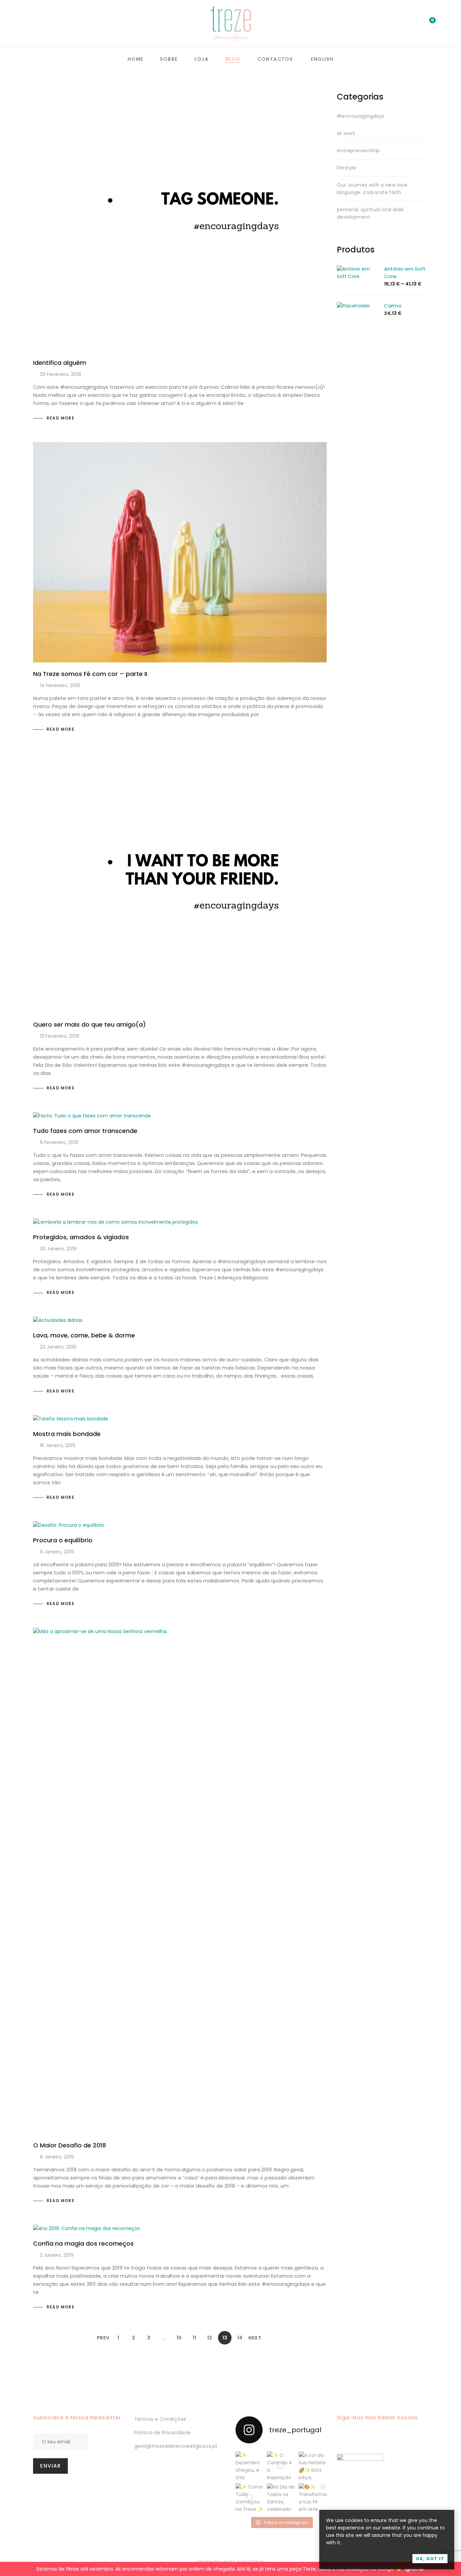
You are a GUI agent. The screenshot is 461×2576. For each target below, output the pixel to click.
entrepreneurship (358, 151)
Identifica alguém (60, 363)
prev (103, 2338)
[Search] (385, 24)
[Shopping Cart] (426, 23)
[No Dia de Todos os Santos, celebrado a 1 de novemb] (281, 2497)
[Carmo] (353, 306)
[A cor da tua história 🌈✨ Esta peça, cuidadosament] (313, 2465)
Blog (233, 59)
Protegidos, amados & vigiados (81, 1237)
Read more (61, 418)
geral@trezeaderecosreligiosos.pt (176, 2446)
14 (240, 2338)
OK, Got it (430, 2559)
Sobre (169, 59)
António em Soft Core (405, 273)
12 (210, 2338)
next (255, 2338)
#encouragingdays (361, 116)
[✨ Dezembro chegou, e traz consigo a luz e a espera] (250, 2465)
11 (194, 2338)
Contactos (275, 59)
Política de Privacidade (163, 2433)
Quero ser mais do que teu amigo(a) (89, 1024)
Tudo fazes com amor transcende (85, 1131)
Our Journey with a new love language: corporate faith (372, 189)
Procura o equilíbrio (63, 1540)
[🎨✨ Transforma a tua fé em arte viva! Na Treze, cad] (313, 2497)
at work (346, 133)
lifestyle (347, 168)
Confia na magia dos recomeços (83, 2243)
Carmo (393, 306)
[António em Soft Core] (357, 269)
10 (179, 2338)
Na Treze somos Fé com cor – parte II (90, 674)
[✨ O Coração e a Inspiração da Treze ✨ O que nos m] (281, 2465)
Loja (201, 59)
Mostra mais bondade (67, 1434)
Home (135, 59)
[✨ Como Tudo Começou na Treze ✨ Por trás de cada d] (250, 2497)
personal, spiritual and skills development (370, 213)
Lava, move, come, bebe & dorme (84, 1335)
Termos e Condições (160, 2419)
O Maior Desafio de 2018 (70, 2145)
